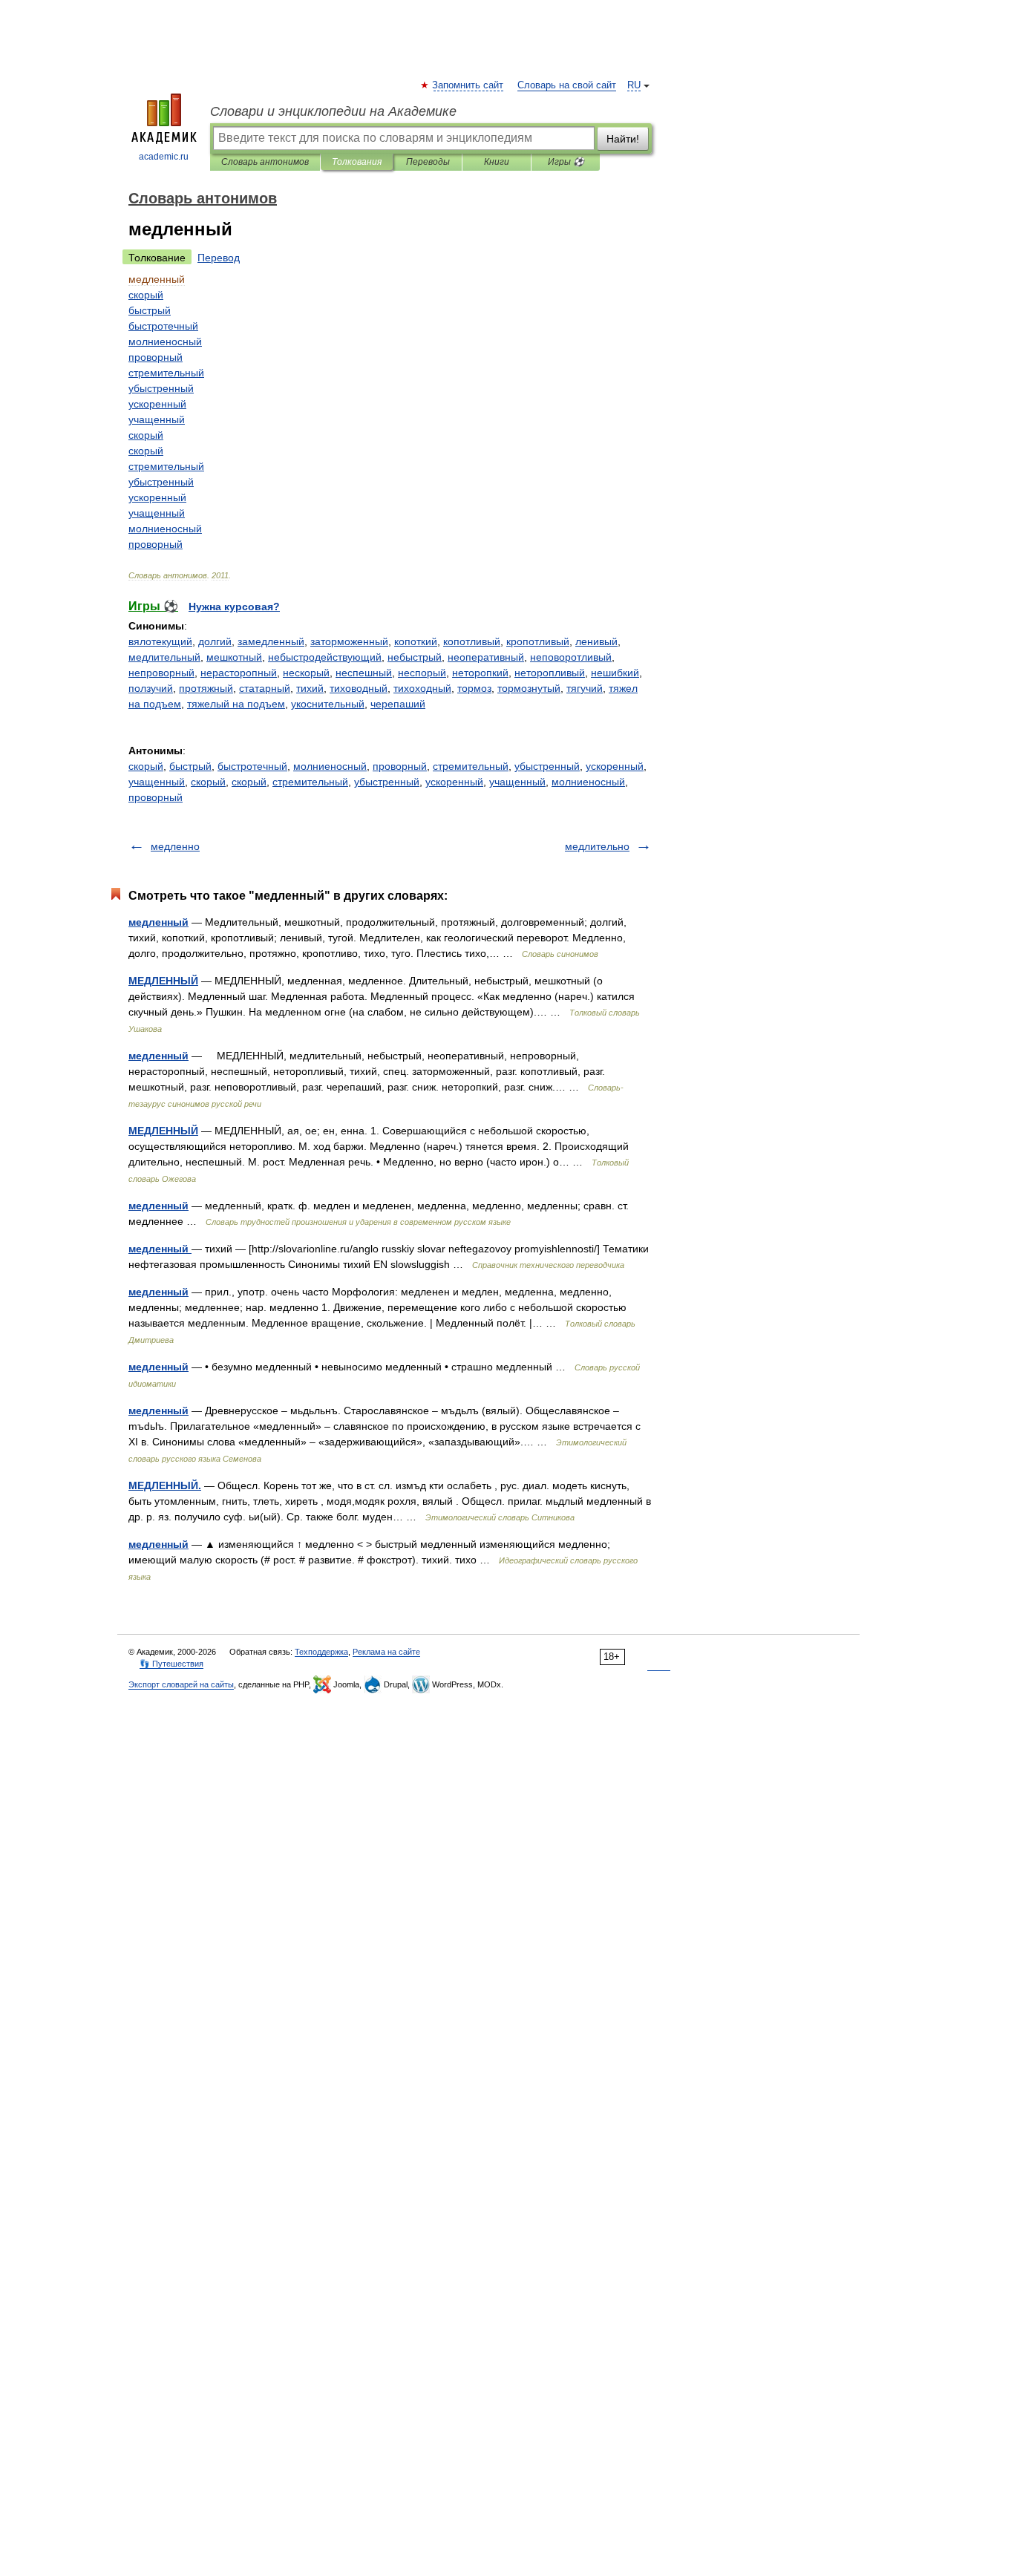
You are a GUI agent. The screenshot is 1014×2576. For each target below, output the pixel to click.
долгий (215, 641)
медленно (175, 846)
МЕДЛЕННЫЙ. (165, 1485)
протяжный (206, 688)
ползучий (151, 688)
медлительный (164, 657)
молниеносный (330, 766)
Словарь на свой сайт (567, 85)
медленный (158, 922)
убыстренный (547, 766)
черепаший (398, 704)
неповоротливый (571, 657)
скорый (146, 766)
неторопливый (550, 673)
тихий (310, 688)
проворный (400, 766)
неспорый (422, 673)
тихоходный (422, 688)
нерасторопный (239, 673)
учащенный (157, 782)
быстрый (190, 766)
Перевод (219, 258)
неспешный (364, 673)
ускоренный (615, 766)
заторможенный (349, 641)
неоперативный (486, 657)
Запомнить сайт (468, 85)
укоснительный (328, 704)
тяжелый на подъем (236, 704)
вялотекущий (160, 641)
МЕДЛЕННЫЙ (163, 981)
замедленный (271, 641)
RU (634, 85)
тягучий (585, 688)
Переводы (428, 162)
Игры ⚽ (566, 162)
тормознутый (529, 688)
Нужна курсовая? (234, 607)
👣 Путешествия (171, 1664)
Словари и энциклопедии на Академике (333, 111)
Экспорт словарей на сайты (181, 1684)
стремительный (471, 766)
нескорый (306, 673)
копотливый (472, 641)
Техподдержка (321, 1652)
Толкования (357, 162)
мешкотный (234, 657)
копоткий (416, 641)
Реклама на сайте (386, 1652)
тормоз (474, 688)
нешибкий (615, 673)
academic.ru (164, 157)
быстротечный (252, 766)
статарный (265, 688)
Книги (497, 162)
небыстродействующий (325, 657)
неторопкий (480, 673)
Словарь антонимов (265, 162)
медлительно (597, 846)
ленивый (596, 641)
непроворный (161, 673)
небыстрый (415, 657)
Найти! (623, 139)
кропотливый (538, 641)
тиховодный (359, 688)
